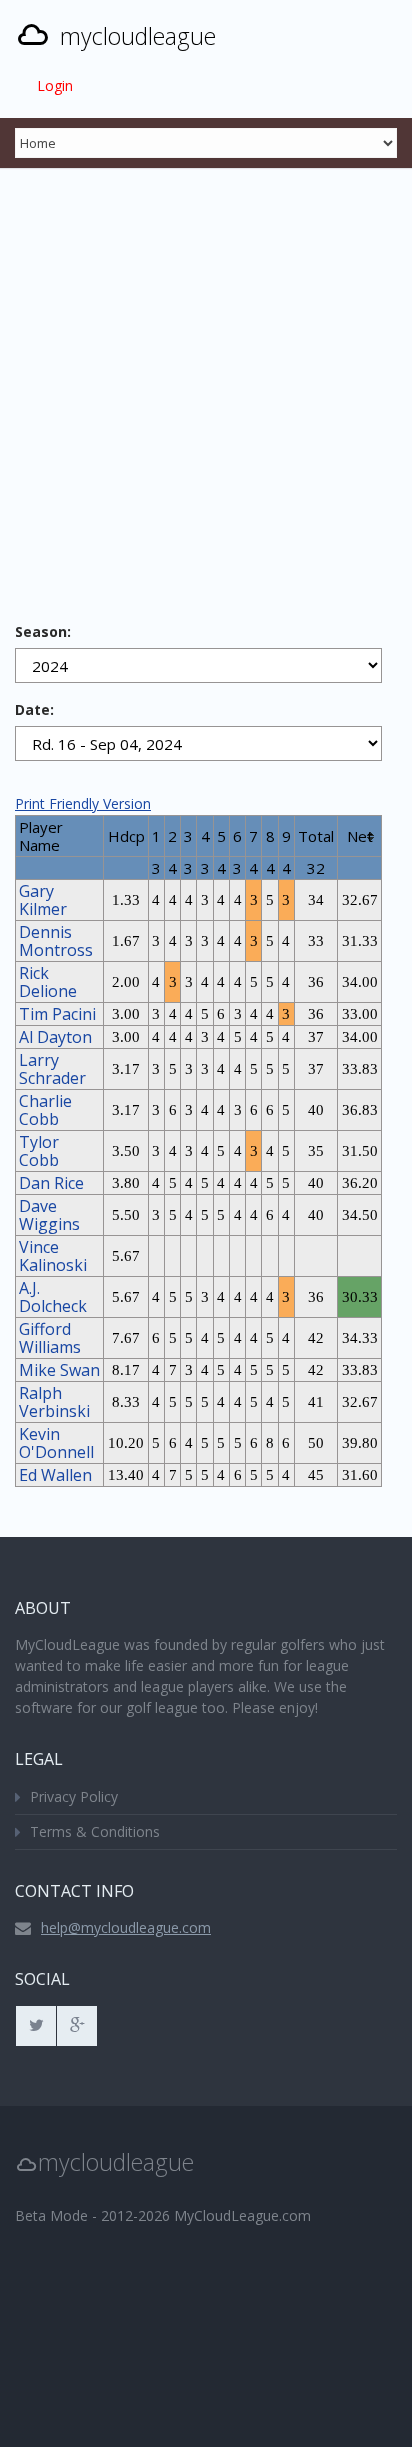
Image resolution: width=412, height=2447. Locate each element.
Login (55, 85)
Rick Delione (48, 982)
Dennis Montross (56, 941)
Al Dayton (55, 1037)
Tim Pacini (57, 1014)
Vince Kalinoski (53, 1256)
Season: (43, 631)
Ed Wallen (55, 1475)
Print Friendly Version (83, 803)
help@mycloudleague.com (126, 1927)
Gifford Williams (50, 1338)
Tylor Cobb (39, 1151)
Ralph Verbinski (54, 1402)
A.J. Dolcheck (53, 1297)
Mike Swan (59, 1370)
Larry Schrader (52, 1069)
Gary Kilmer (43, 900)
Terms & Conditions (95, 1831)
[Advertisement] (206, 384)
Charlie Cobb (45, 1110)
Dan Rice (51, 1183)
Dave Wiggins (49, 1215)
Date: (34, 709)
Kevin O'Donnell (56, 1443)
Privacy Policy (74, 1796)
